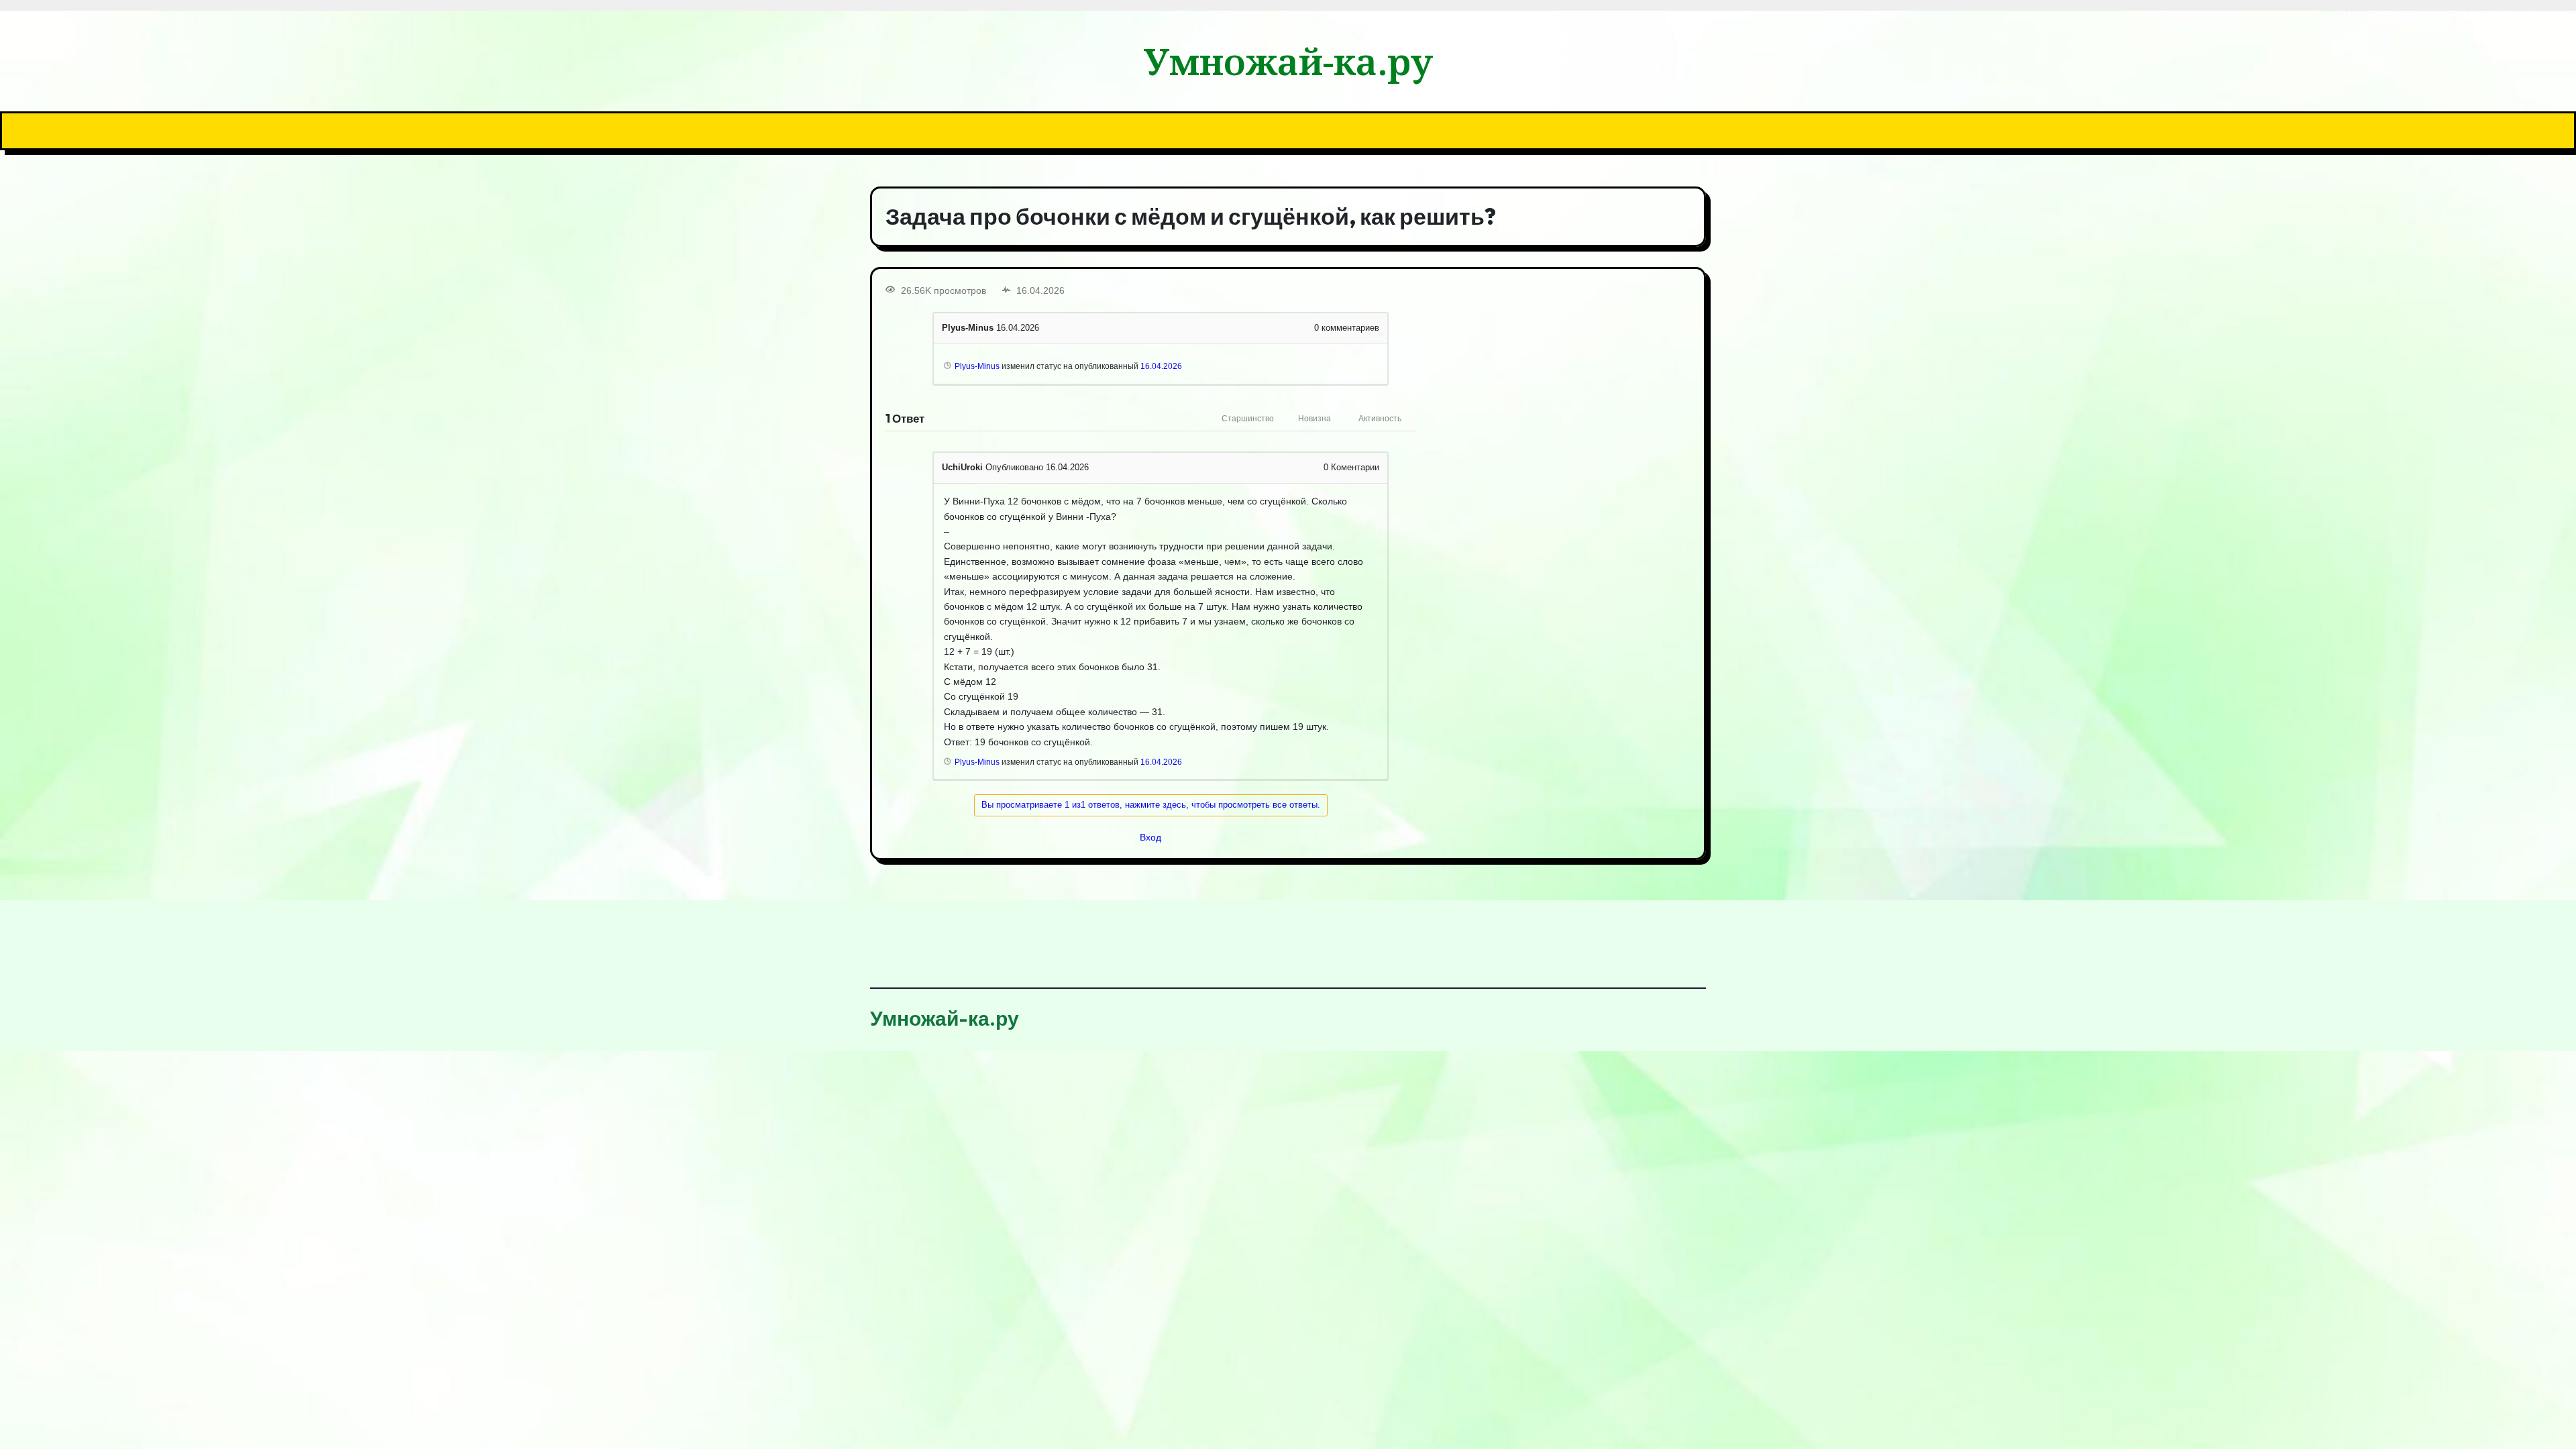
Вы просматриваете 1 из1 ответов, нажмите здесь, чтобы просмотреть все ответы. (1151, 805)
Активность (1380, 419)
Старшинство (1248, 419)
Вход (1150, 837)
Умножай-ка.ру (1288, 61)
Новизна (1314, 419)
